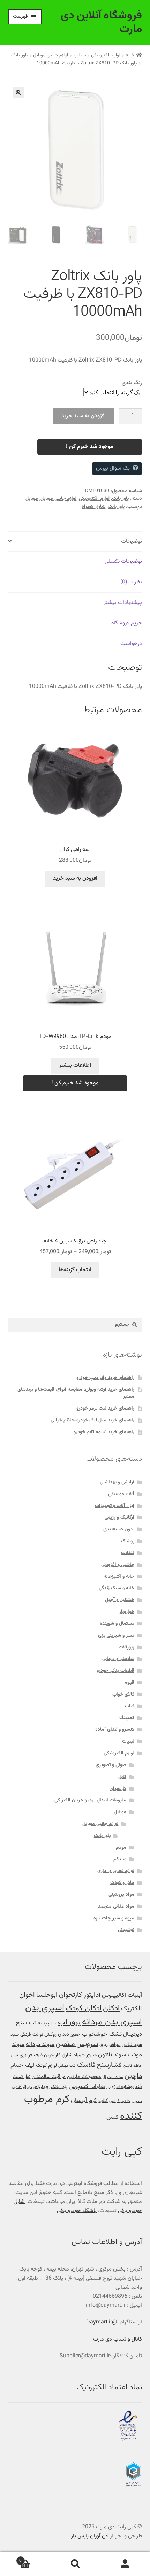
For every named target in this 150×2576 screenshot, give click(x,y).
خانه (130, 55)
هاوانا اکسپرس (87, 2086)
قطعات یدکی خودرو (115, 1671)
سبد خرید (35, 2558)
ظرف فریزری (31, 2055)
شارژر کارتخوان (58, 2055)
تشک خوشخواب (102, 2034)
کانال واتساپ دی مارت (118, 2339)
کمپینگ (127, 1718)
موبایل (80, 55)
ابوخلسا (47, 1995)
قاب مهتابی (67, 2066)
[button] (18, 93)
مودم (121, 1848)
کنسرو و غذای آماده (115, 1730)
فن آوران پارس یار (90, 2536)
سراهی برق (110, 2045)
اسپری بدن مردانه (112, 2022)
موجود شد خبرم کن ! (90, 447)
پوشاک (128, 1541)
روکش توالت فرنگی (38, 2035)
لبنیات (128, 1741)
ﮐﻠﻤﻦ (112, 2117)
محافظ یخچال (113, 2077)
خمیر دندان (69, 2035)
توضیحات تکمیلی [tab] (123, 562)
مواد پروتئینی (121, 1895)
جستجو (75, 2564)
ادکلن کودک (84, 2009)
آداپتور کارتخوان (80, 1995)
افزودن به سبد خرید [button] (75, 879)
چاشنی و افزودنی (118, 1565)
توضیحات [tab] (132, 541)
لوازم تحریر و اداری (116, 1871)
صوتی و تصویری (111, 1765)
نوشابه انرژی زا (120, 2087)
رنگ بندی (132, 383)
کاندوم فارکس (120, 2101)
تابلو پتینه (47, 2023)
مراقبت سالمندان (49, 2077)
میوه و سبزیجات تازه (114, 1918)
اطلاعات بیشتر (75, 1066)
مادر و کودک (122, 1883)
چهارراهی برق (36, 2087)
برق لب (69, 2022)
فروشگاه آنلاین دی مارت (101, 22)
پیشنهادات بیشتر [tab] (123, 603)
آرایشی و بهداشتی (117, 1482)
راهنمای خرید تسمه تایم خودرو (104, 1432)
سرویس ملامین (77, 2044)
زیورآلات (126, 1647)
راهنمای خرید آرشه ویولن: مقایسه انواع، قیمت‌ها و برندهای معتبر (76, 1393)
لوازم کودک (46, 2066)
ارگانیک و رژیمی (119, 1518)
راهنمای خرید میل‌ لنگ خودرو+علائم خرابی (92, 1420)
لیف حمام (22, 2065)
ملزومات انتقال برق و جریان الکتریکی (90, 1800)
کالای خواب (123, 1694)
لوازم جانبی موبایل (51, 55)
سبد (15, 2035)
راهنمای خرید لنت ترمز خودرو (105, 1409)
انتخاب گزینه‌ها (75, 1270)
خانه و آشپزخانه (119, 1577)
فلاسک (86, 2065)
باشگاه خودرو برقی (77, 2211)
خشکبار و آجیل (120, 1600)
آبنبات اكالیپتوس (122, 1995)
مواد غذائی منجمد (116, 1907)
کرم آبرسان (84, 2100)
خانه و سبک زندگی (117, 1588)
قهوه (130, 1683)
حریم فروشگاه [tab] (127, 623)
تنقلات (128, 1553)
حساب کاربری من (125, 2564)
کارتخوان (118, 1789)
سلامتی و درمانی (118, 1659)
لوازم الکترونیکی (106, 55)
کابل (122, 1777)
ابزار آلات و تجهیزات (115, 1506)
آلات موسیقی (121, 1494)
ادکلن (111, 2009)
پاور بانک (20, 55)
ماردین (133, 2076)
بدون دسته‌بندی (119, 1529)
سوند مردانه (40, 2044)
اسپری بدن (45, 2008)
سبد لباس (132, 2045)
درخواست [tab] (131, 644)
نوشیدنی (126, 1930)
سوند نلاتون (112, 2055)
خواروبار (127, 1612)
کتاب (130, 1706)
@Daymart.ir (102, 2322)
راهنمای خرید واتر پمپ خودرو (105, 1378)
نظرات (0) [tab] (131, 582)
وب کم (120, 1859)
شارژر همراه (93, 507)
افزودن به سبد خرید (84, 416)
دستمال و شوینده (117, 1624)
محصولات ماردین (84, 2077)
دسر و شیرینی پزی (116, 1636)
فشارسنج (109, 2065)
